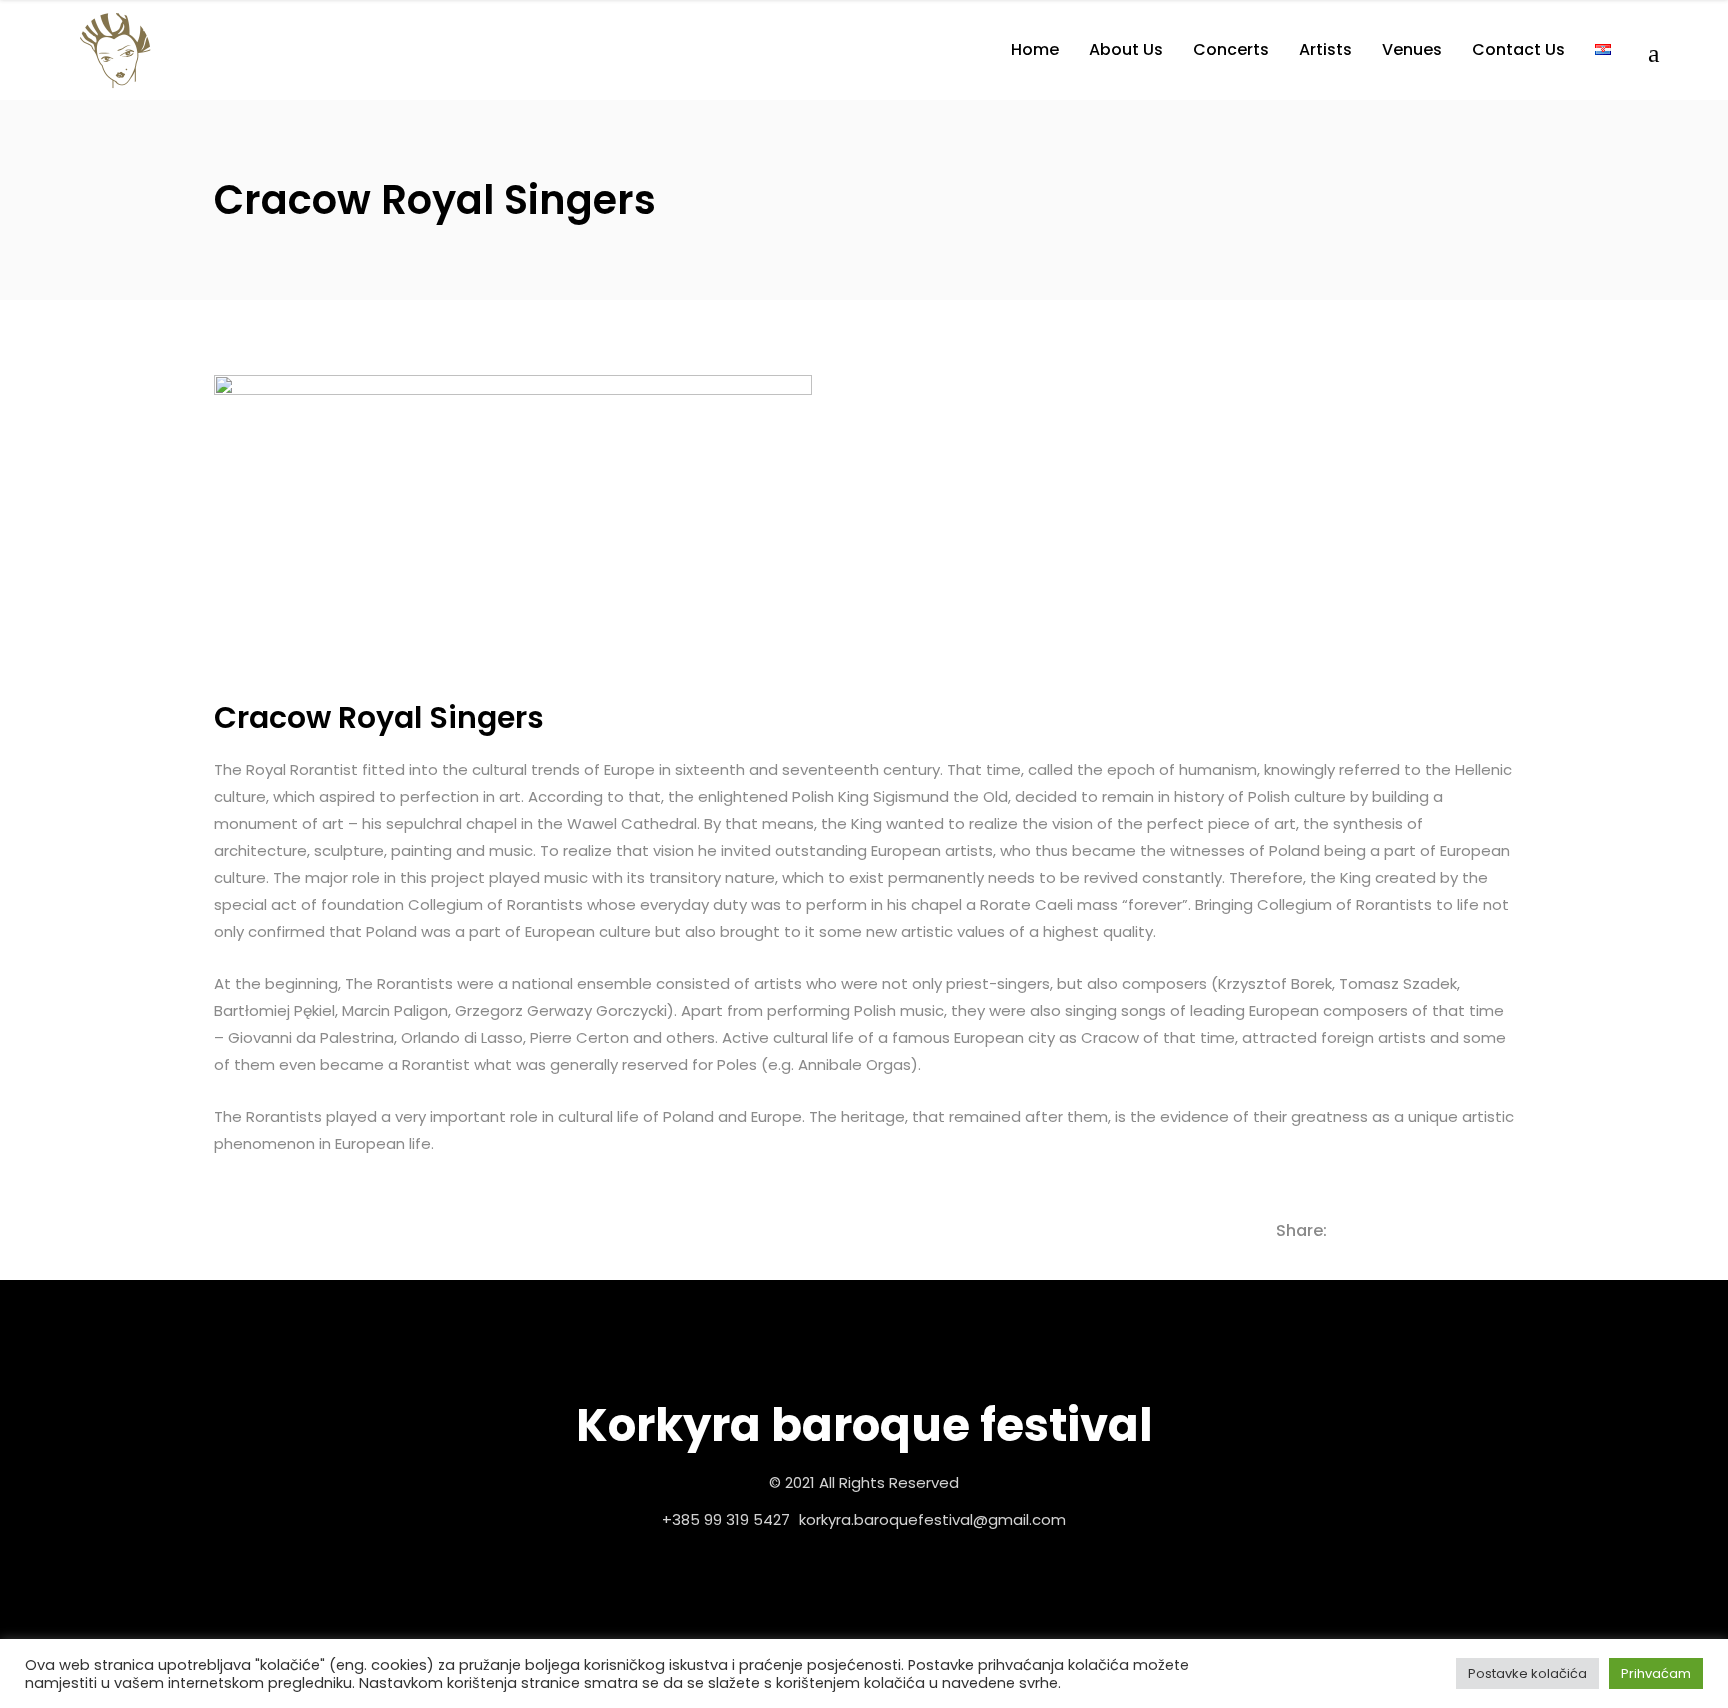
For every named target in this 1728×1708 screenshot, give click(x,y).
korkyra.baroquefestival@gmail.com (932, 1519)
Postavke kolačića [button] (1527, 1673)
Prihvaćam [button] (1656, 1673)
